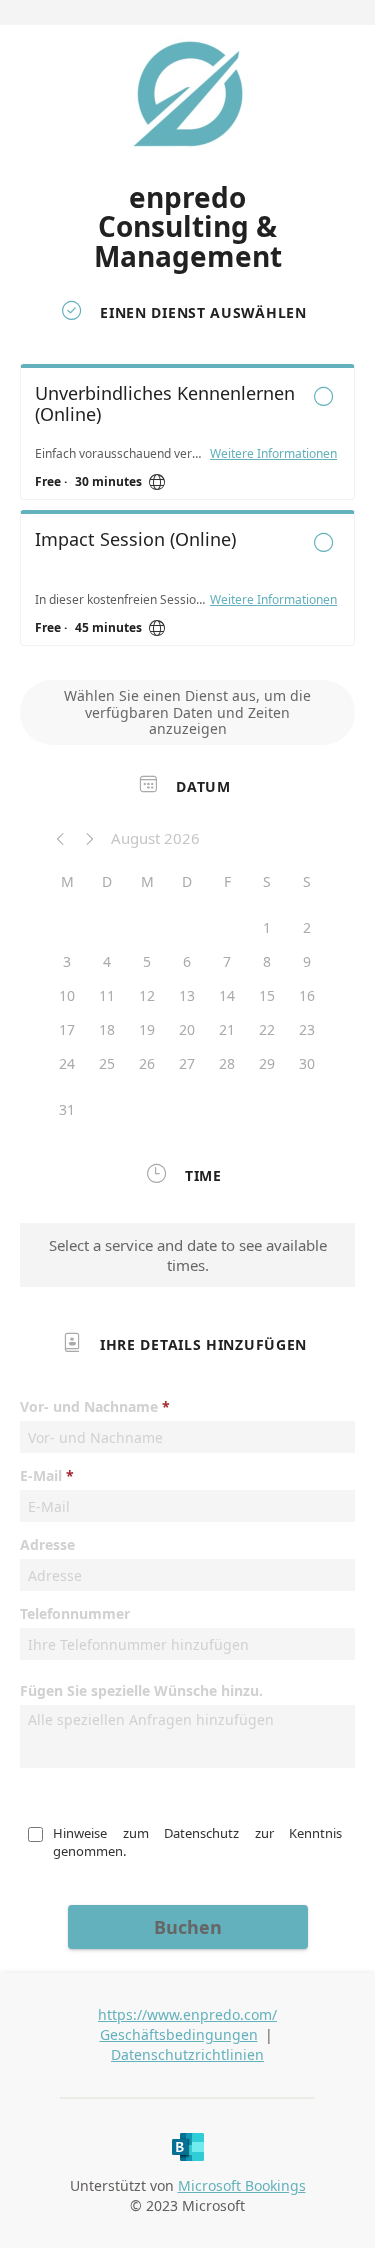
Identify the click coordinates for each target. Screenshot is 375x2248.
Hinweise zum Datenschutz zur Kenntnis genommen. (199, 1842)
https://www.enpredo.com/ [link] (187, 2014)
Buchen (188, 1927)
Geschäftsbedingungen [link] (179, 2034)
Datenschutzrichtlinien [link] (187, 2054)
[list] (187, 510)
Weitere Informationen (273, 454)
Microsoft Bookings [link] (242, 2185)
